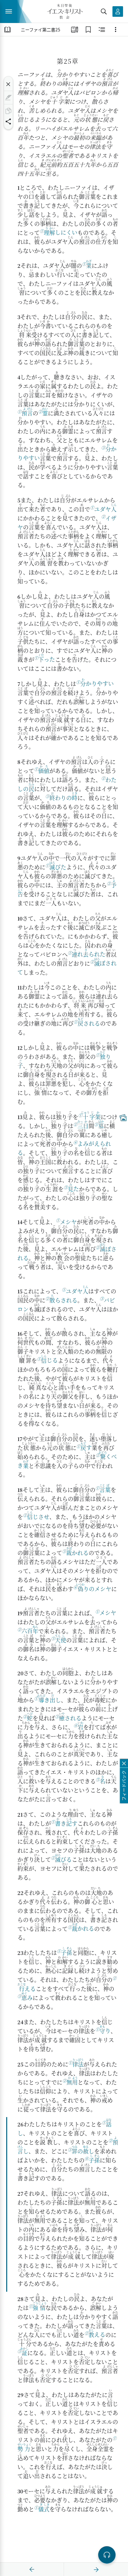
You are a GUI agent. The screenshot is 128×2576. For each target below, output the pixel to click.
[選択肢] (116, 30)
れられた (89, 953)
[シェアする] (8, 121)
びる (63, 1858)
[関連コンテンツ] (102, 30)
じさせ (38, 1516)
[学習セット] (75, 30)
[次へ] (96, 2569)
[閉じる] (8, 84)
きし (49, 1699)
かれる (77, 1552)
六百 (30, 1630)
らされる (63, 1299)
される (89, 1022)
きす (66, 1822)
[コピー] (8, 111)
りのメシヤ (94, 1588)
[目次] (7, 30)
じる (49, 1359)
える (97, 2333)
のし (83, 2150)
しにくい (61, 231)
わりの (63, 797)
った (47, 658)
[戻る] (32, 2569)
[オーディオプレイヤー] (107, 2555)
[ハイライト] (8, 98)
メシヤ (68, 1222)
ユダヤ (105, 508)
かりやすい (97, 682)
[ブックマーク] (88, 30)
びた (58, 866)
